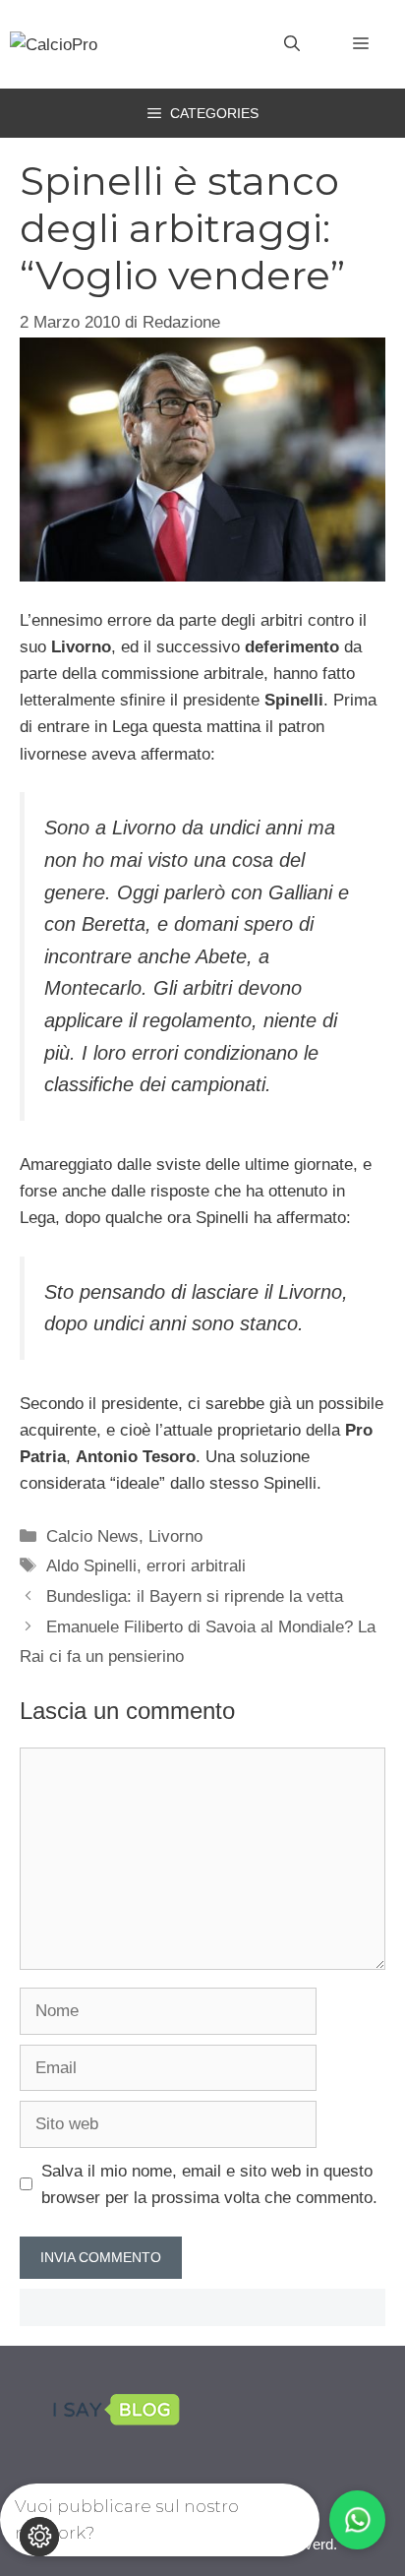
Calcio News (92, 1536)
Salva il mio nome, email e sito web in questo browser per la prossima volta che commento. (209, 2184)
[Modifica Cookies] (39, 2537)
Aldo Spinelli (91, 1566)
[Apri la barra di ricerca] (292, 44)
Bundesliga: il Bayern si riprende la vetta (195, 1596)
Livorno (175, 1536)
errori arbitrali (196, 1566)
